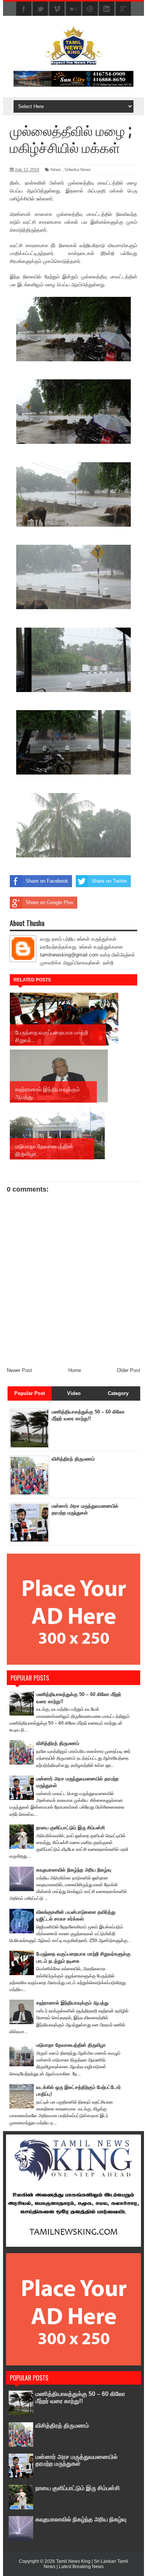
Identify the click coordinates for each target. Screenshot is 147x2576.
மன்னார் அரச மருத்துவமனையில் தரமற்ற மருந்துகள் (77, 2460)
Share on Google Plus (50, 902)
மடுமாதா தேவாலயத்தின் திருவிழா (71, 2045)
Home (75, 1370)
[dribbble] (90, 9)
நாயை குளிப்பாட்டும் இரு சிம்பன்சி (70, 1828)
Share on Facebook (47, 881)
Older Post (129, 1370)
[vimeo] (57, 9)
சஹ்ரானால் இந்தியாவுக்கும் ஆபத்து (72, 2003)
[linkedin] (107, 9)
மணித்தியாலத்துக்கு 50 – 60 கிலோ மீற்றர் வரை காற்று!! (80, 2397)
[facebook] (24, 9)
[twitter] (40, 9)
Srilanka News (78, 170)
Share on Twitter (109, 881)
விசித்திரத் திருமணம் (73, 1459)
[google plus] (123, 9)
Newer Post (19, 1370)
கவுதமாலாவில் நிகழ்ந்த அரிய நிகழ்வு (74, 1870)
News (56, 170)
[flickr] (73, 9)
